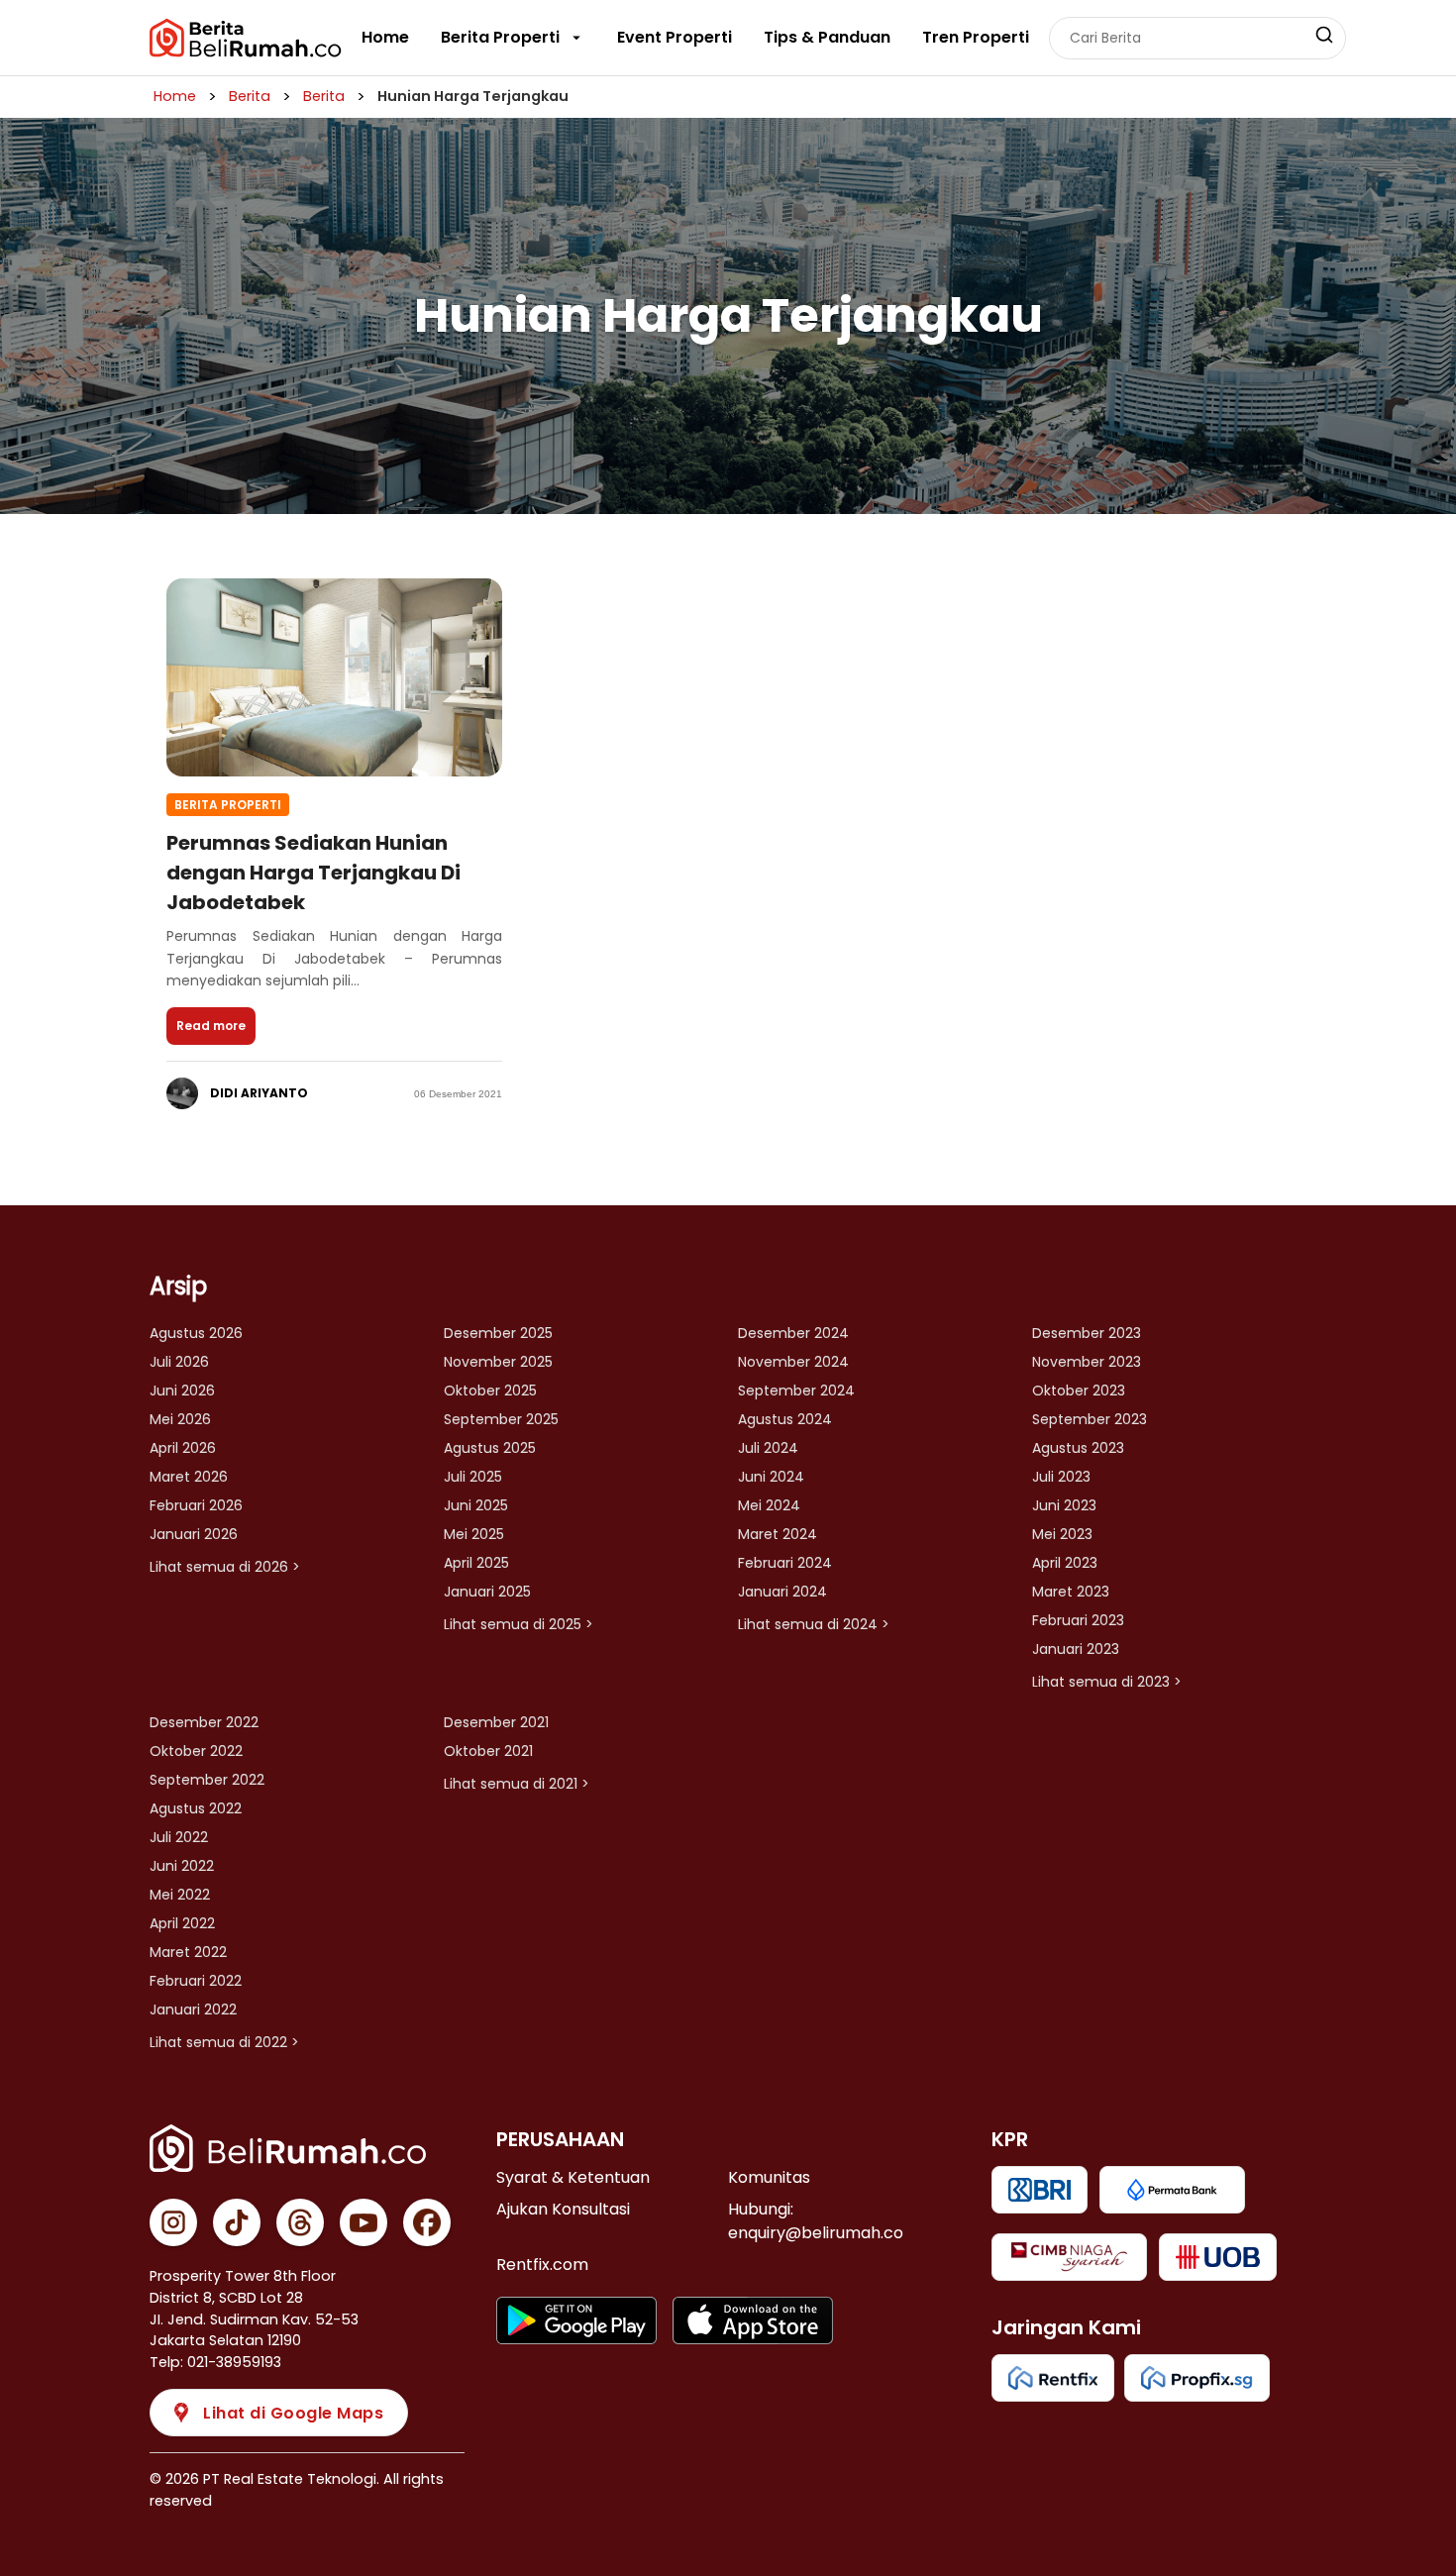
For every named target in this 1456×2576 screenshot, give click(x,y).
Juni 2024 (771, 1477)
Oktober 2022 (196, 1751)
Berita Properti (500, 37)
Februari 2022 (196, 1981)
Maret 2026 (189, 1477)
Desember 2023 (1087, 1333)
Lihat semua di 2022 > (224, 2042)
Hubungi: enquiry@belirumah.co (816, 2221)
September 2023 (1090, 1419)
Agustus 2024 (785, 1419)
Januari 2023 (1076, 1649)
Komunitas (769, 2177)
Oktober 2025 (490, 1391)
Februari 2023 (1078, 1620)
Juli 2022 (179, 1837)
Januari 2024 (782, 1592)
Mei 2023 (1062, 1534)
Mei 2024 (769, 1505)
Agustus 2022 (196, 1808)
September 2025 (501, 1419)
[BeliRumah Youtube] (364, 2222)
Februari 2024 (785, 1563)
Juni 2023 (1064, 1505)
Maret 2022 (188, 1952)
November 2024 (793, 1362)
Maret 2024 (778, 1534)
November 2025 (498, 1362)
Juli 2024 (768, 1448)
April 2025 (476, 1563)
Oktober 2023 (1079, 1391)
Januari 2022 (193, 2009)
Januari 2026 (194, 1534)
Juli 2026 (179, 1362)
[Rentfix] (1053, 2378)
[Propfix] (1197, 2378)
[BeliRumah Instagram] (173, 2222)
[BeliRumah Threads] (300, 2222)
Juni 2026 (182, 1391)
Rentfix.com (542, 2265)
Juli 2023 (1061, 1477)
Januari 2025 (487, 1592)
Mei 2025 (474, 1534)
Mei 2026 (180, 1419)
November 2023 (1087, 1362)
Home (385, 37)
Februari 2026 (196, 1505)
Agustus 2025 (490, 1448)
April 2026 (183, 1448)
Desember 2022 (204, 1722)
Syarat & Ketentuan (573, 2177)
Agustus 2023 (1078, 1448)
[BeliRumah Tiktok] (237, 2222)
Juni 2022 (182, 1866)
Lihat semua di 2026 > (225, 1567)
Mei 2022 (180, 1895)
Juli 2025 (473, 1477)
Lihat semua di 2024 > (814, 1624)
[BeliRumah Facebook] (427, 2222)
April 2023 (1065, 1563)
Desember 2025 (498, 1333)
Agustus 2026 (196, 1333)
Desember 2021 (496, 1722)
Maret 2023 (1071, 1592)
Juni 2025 (476, 1505)
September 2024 (796, 1391)
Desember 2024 (793, 1333)
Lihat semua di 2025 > (519, 1624)
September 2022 (207, 1780)
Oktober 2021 (488, 1751)
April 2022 (182, 1923)
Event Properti (675, 37)
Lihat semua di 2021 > (517, 1784)
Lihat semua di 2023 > (1107, 1682)
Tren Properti (976, 37)
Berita (250, 96)
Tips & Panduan (827, 37)
